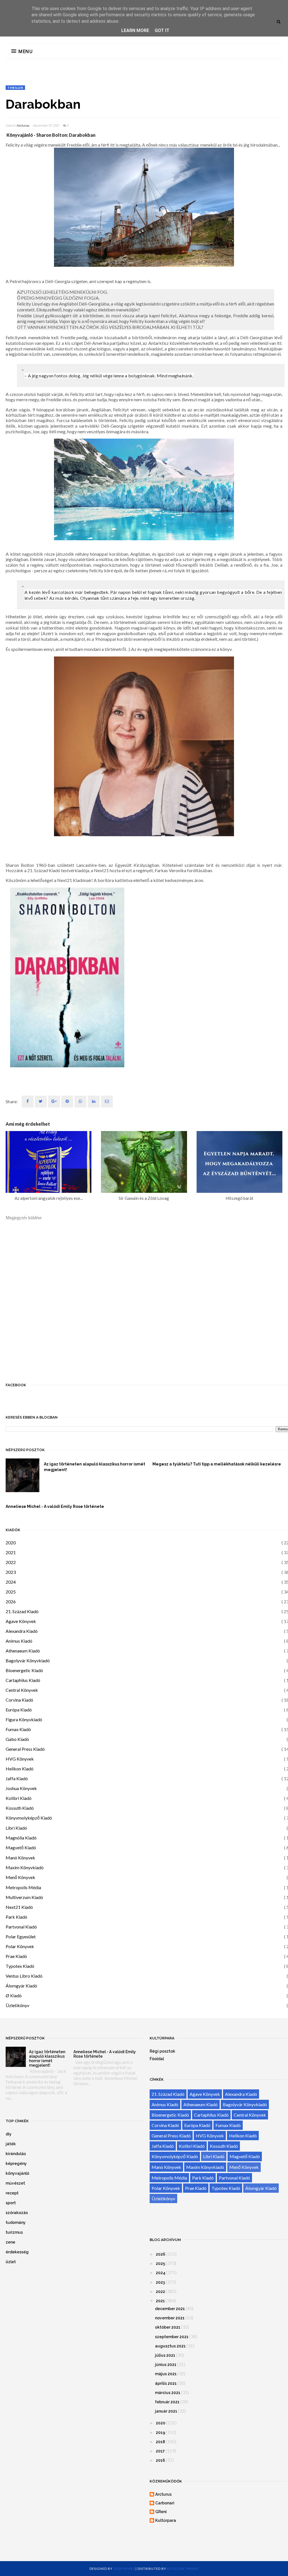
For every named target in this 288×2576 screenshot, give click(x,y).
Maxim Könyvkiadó (25, 1867)
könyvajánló (17, 2173)
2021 (11, 1552)
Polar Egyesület (21, 1936)
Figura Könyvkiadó (24, 1719)
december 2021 (170, 2309)
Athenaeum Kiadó (23, 1651)
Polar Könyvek (20, 1946)
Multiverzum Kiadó (24, 1897)
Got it (162, 30)
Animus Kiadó (19, 1641)
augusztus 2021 (170, 2346)
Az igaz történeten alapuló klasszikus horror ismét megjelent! (94, 1467)
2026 (11, 1602)
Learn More (135, 30)
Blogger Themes (183, 2569)
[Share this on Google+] (54, 1102)
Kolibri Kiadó (19, 1798)
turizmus (14, 2232)
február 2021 (167, 2402)
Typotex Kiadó (20, 1966)
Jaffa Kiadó (17, 1778)
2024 (11, 1582)
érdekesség (17, 2252)
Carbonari (165, 2503)
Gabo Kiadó (17, 1739)
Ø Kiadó (14, 1995)
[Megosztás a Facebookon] (28, 1102)
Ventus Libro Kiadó (24, 1976)
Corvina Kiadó (19, 1700)
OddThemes (124, 2569)
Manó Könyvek (20, 1858)
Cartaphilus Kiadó (23, 1680)
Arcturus (23, 126)
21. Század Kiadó (22, 1611)
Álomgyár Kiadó (21, 1986)
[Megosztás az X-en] (41, 1102)
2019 (160, 2433)
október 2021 (168, 2327)
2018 (160, 2442)
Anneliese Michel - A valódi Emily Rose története (55, 1506)
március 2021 (168, 2393)
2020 (11, 1543)
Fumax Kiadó (18, 1729)
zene (10, 2242)
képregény (16, 2164)
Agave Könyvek (21, 1621)
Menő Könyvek (20, 1877)
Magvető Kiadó (21, 1847)
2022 (11, 1562)
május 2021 (166, 2374)
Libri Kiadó (16, 1828)
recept (12, 2193)
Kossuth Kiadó (20, 1808)
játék (11, 2144)
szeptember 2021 (172, 2337)
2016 (160, 2460)
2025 (11, 1592)
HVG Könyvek (20, 1759)
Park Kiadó (16, 1917)
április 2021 (166, 2383)
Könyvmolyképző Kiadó (29, 1818)
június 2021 (166, 2365)
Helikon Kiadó (20, 1769)
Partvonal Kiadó (21, 1927)
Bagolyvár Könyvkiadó (28, 1660)
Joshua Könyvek (21, 1788)
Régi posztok (162, 2051)
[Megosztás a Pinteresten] (107, 1102)
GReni (161, 2512)
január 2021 (166, 2411)
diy (9, 2134)
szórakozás (17, 2213)
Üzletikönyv (17, 2005)
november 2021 (170, 2318)
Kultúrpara (166, 2520)
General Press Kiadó (25, 1749)
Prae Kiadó (16, 1956)
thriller (15, 88)
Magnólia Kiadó (21, 1838)
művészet (15, 2183)
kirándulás (16, 2154)
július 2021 (165, 2355)
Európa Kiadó (19, 1710)
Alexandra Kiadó (22, 1631)
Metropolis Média (23, 1887)
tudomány (16, 2222)
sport (11, 2203)
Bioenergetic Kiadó (24, 1670)
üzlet (11, 2262)
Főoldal (157, 2059)
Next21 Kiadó (19, 1907)
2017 (160, 2451)
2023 (11, 1572)
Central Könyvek (22, 1690)
